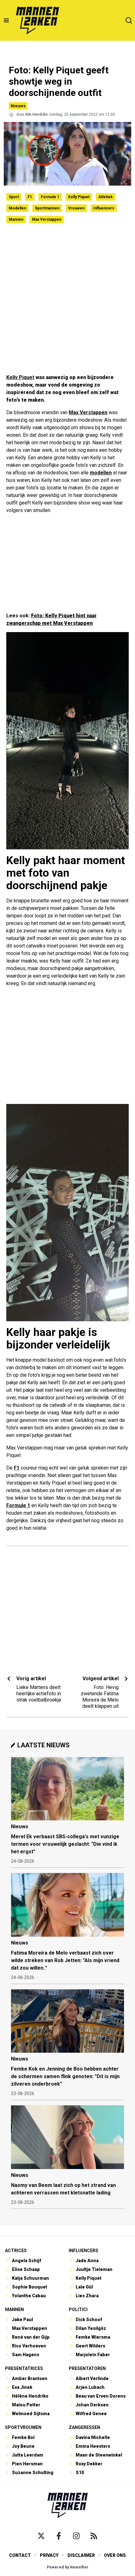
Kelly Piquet (79, 197)
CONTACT (20, 2555)
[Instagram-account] (76, 2536)
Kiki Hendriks (37, 114)
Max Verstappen (47, 219)
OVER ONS (115, 2555)
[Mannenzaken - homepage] (37, 20)
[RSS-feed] (94, 2536)
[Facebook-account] (59, 2536)
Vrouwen (76, 208)
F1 (30, 197)
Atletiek (105, 197)
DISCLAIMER (81, 2555)
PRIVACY (49, 2555)
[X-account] (41, 2536)
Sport (14, 197)
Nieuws (18, 106)
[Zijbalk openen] (6, 20)
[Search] (129, 20)
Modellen (17, 208)
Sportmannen (47, 208)
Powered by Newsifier (68, 2567)
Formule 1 (50, 197)
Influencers (104, 208)
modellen (101, 473)
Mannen (16, 219)
